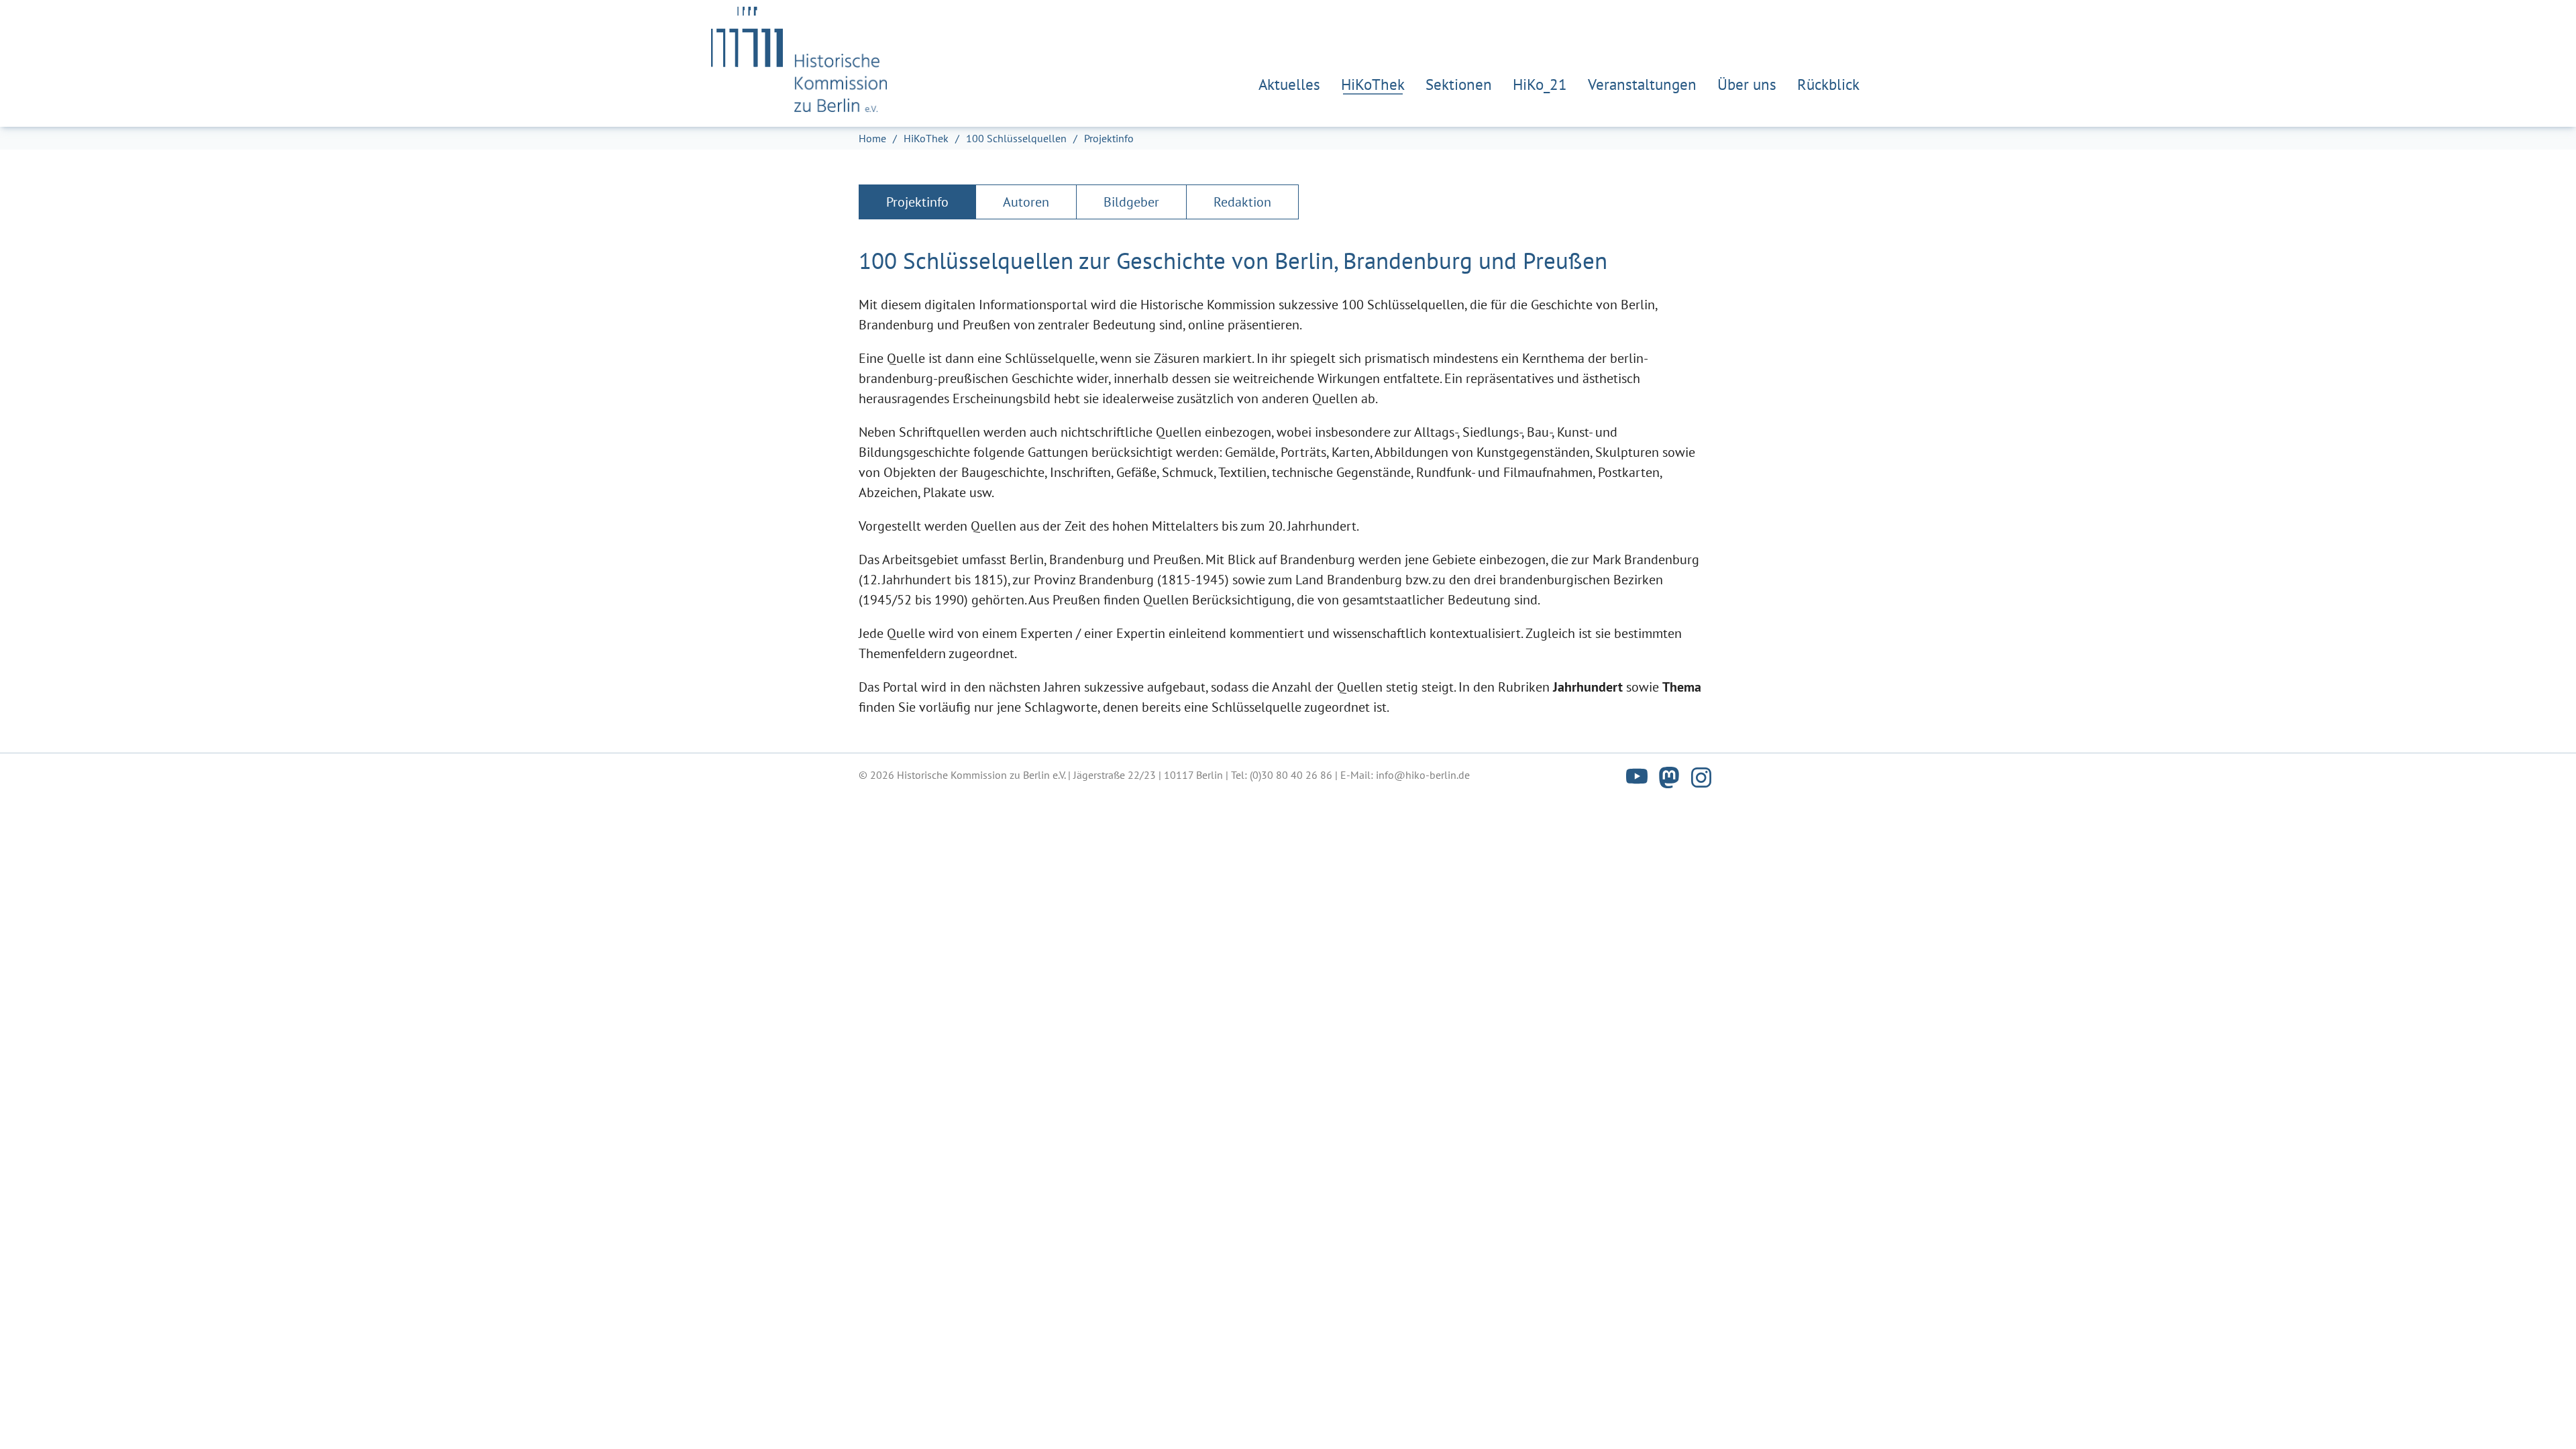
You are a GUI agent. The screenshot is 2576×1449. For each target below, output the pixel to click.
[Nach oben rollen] (2542, 1415)
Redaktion (1242, 202)
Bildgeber (1131, 202)
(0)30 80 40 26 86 (1291, 775)
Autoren (1026, 202)
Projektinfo (917, 202)
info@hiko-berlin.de (1423, 775)
